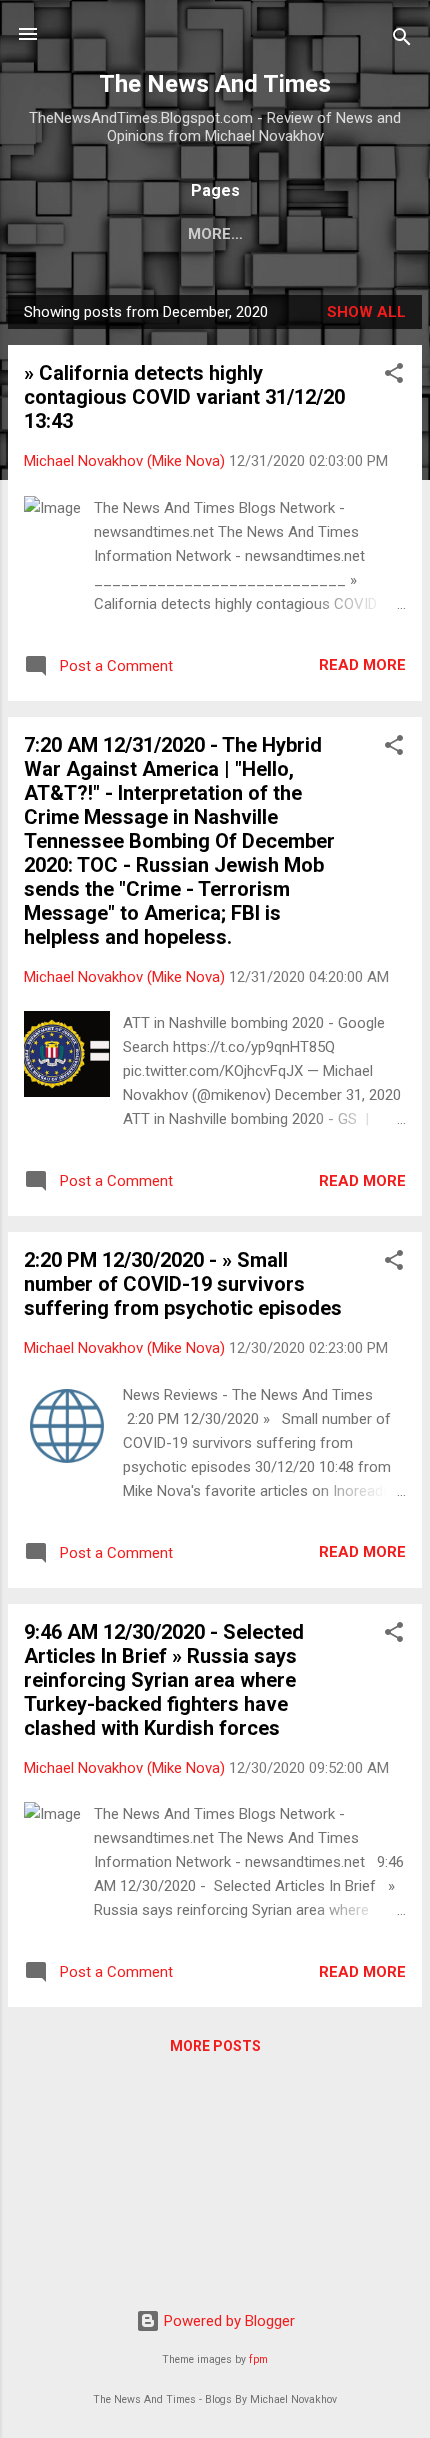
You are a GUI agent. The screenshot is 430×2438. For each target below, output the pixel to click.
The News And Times (215, 84)
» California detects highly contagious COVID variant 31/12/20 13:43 (184, 397)
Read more (362, 665)
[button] (394, 376)
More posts (215, 2046)
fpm (258, 2359)
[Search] (402, 40)
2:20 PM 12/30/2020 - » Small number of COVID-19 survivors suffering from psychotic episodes (183, 1284)
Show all (366, 312)
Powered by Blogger (227, 2321)
